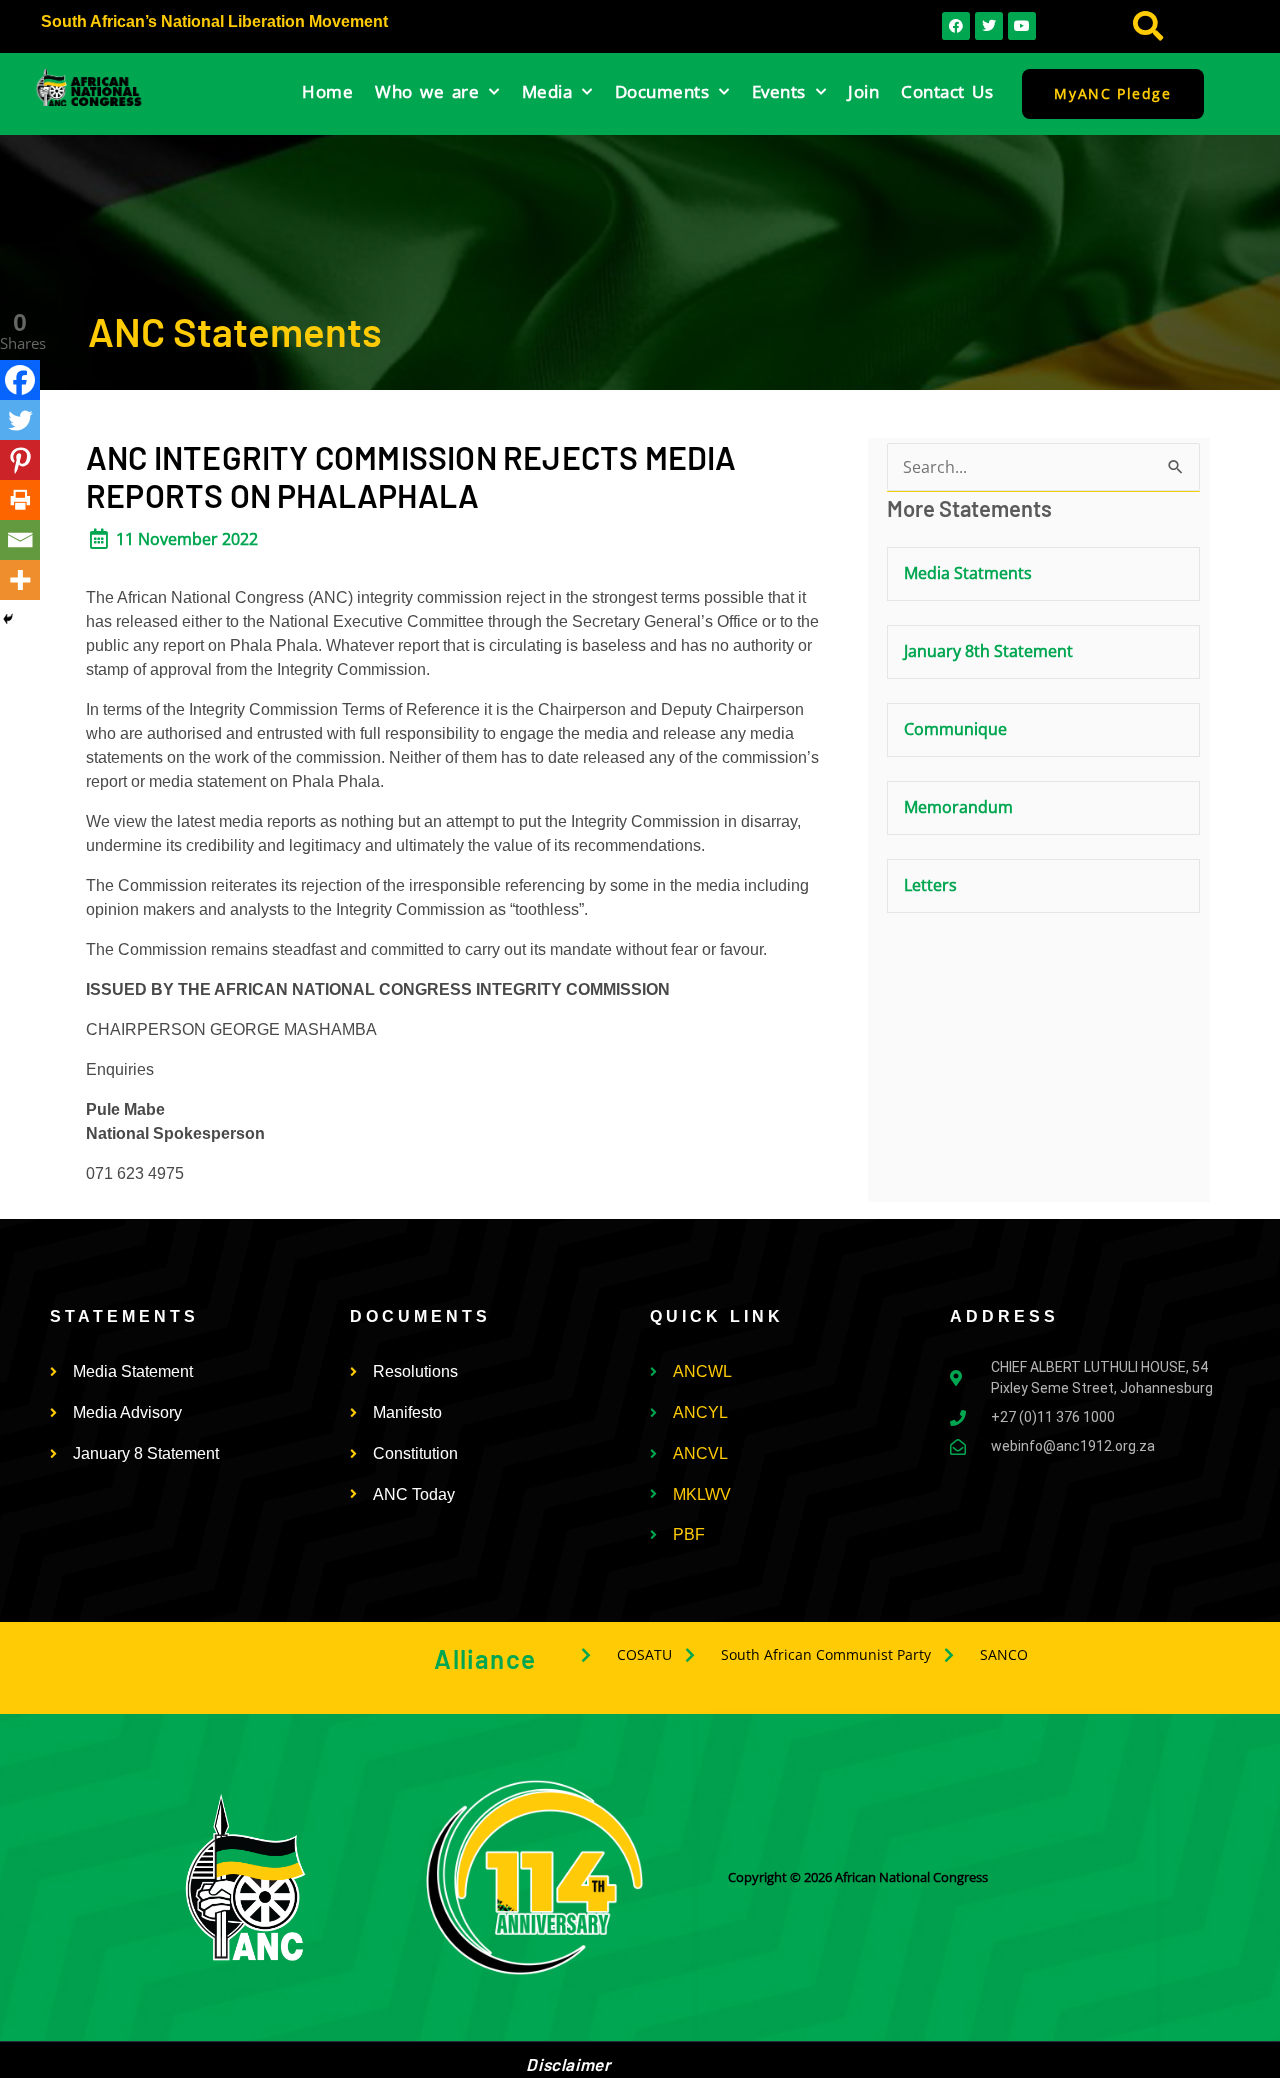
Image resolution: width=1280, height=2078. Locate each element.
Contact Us (947, 91)
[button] (1148, 26)
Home (327, 91)
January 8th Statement (988, 651)
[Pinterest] (20, 460)
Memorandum (958, 807)
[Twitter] (20, 420)
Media (547, 91)
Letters (930, 885)
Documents (662, 91)
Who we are (427, 91)
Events (779, 91)
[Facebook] (20, 380)
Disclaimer (568, 2064)
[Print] (20, 500)
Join (863, 91)
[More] (20, 580)
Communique (955, 729)
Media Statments (968, 573)
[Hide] (8, 619)
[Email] (20, 540)
